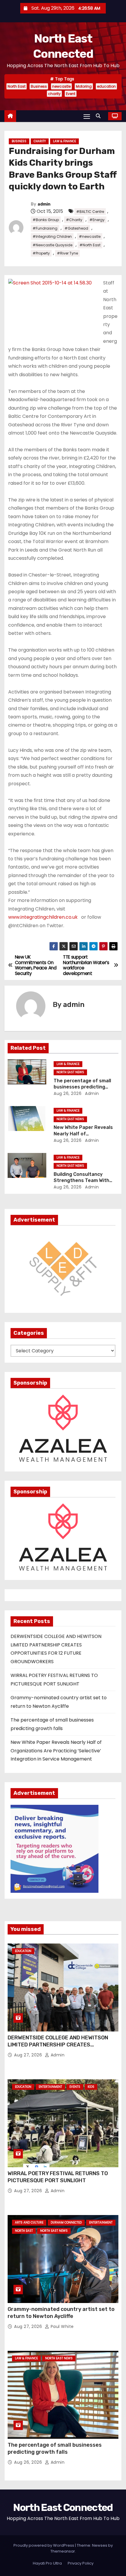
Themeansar (63, 2551)
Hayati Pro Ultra (47, 2563)
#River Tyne (67, 253)
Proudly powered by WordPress (44, 2545)
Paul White (62, 2326)
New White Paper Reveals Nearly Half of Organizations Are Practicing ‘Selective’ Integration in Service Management (56, 1751)
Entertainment (50, 2087)
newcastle (61, 86)
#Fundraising (45, 228)
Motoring (84, 86)
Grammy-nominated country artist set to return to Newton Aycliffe (61, 2313)
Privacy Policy (81, 2563)
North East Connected (63, 2508)
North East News (70, 1072)
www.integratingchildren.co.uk (43, 917)
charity (54, 94)
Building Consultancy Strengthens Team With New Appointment (81, 1181)
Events (75, 2087)
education (106, 86)
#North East (90, 245)
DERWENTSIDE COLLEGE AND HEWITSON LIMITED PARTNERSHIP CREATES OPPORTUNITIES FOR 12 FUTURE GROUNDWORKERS (58, 2048)
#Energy (97, 220)
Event (71, 94)
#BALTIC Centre (90, 212)
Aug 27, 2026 (29, 2055)
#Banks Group (46, 220)
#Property (41, 253)
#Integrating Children (52, 236)
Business (39, 86)
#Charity (74, 220)
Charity (40, 141)
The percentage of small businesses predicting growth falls (82, 1087)
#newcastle (90, 236)
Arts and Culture (29, 2223)
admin (44, 204)
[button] (100, 116)
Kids (91, 2087)
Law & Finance (64, 141)
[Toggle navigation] (87, 116)
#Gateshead (76, 228)
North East (17, 86)
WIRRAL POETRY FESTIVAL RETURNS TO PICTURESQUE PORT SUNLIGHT (58, 2177)
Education (23, 1951)
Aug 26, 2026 (68, 1093)
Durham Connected (66, 2223)
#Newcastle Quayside (52, 245)
